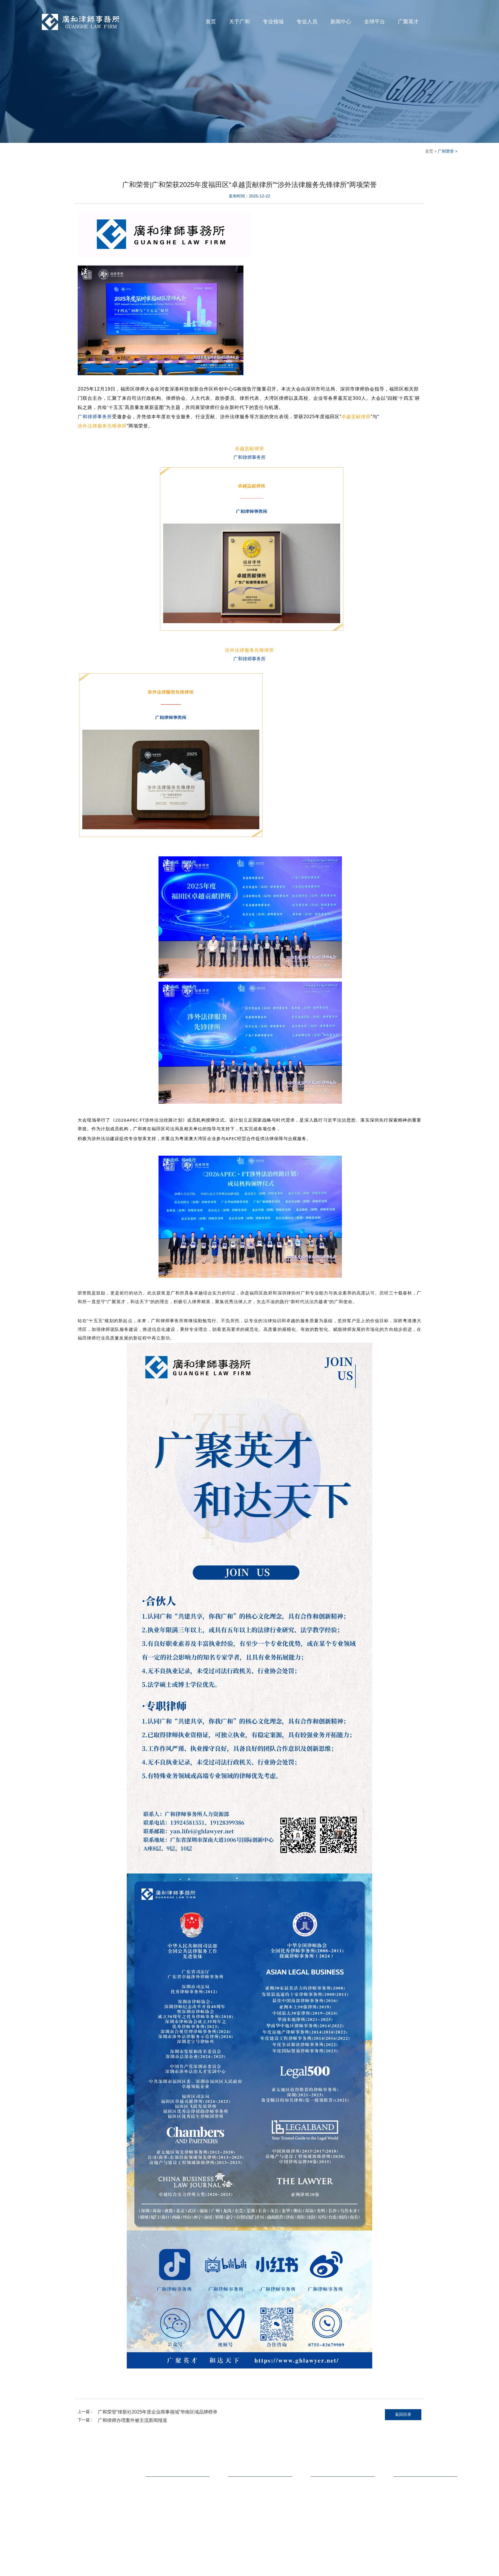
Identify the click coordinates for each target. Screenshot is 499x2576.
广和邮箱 (49, 2569)
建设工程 (236, 2501)
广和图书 (105, 2569)
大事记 (151, 2501)
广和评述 (318, 2518)
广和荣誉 (318, 2501)
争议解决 (236, 2535)
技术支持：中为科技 (441, 2568)
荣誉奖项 (153, 2509)
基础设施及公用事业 (245, 2509)
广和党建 (318, 2527)
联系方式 (403, 2476)
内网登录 (68, 2569)
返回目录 (403, 2420)
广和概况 (153, 2492)
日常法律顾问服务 (243, 2518)
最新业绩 (318, 2492)
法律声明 (87, 2569)
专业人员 (307, 22)
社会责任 (153, 2527)
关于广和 (239, 22)
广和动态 (318, 2509)
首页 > (430, 152)
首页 (211, 22)
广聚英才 (408, 22)
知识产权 (236, 2527)
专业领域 (273, 22)
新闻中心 (341, 22)
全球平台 (375, 22)
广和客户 (153, 2518)
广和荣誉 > (447, 152)
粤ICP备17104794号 (405, 2568)
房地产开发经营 (241, 2492)
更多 (232, 2544)
